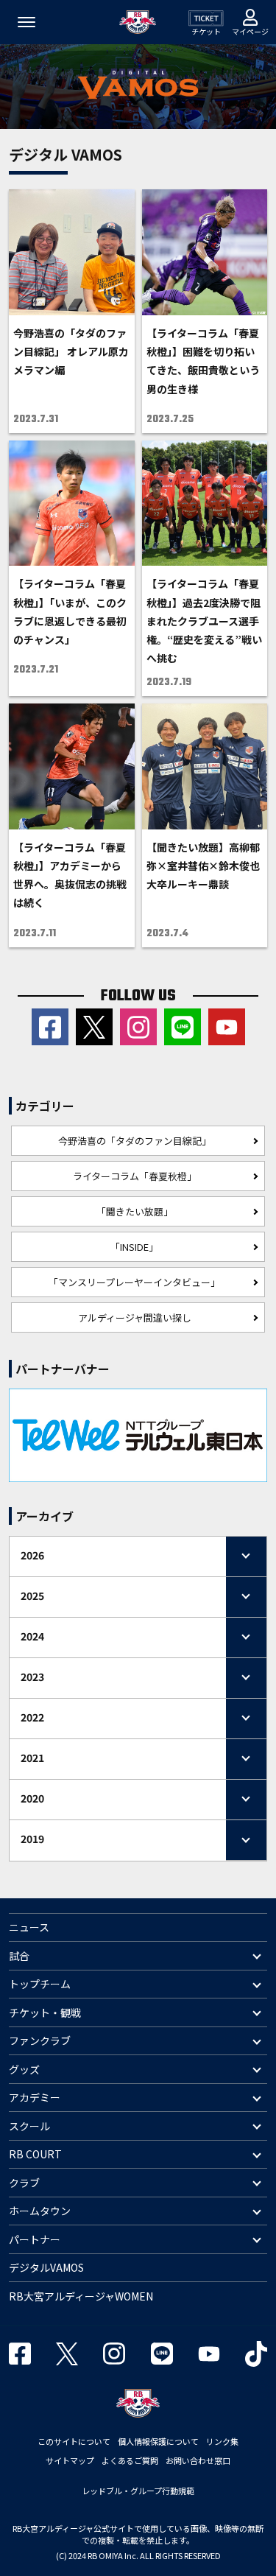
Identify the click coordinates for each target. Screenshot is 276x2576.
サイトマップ (70, 2460)
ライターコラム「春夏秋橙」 (135, 1176)
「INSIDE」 (134, 1247)
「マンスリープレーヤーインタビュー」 (134, 1282)
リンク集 (222, 2441)
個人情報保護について (158, 2441)
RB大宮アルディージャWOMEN (81, 2296)
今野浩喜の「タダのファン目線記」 (135, 1141)
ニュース (29, 1927)
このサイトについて (74, 2441)
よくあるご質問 (130, 2460)
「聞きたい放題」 (135, 1211)
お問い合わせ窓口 (198, 2460)
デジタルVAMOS (46, 2267)
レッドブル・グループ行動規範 (138, 2491)
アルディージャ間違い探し (135, 1317)
